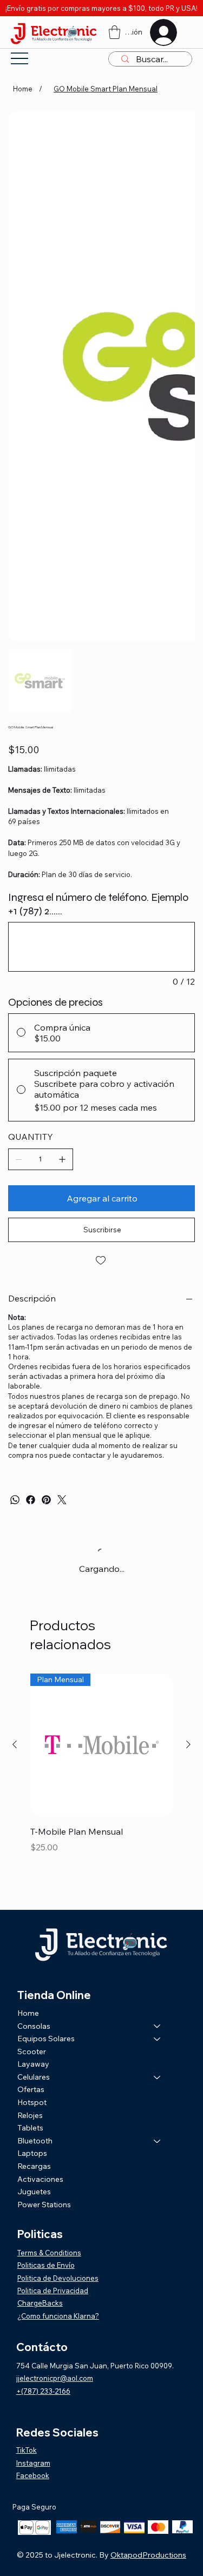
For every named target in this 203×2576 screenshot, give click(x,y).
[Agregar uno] (62, 1159)
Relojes (30, 2115)
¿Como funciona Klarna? (58, 2316)
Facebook (33, 2475)
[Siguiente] (188, 1744)
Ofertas (31, 2089)
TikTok (27, 2450)
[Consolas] (158, 2027)
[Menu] (19, 58)
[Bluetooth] (158, 2141)
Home (28, 2013)
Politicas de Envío (46, 2265)
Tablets (30, 2128)
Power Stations (44, 2205)
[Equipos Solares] (158, 2039)
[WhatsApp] (15, 1500)
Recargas (34, 2166)
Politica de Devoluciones (58, 2278)
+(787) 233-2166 (43, 2391)
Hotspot (32, 2102)
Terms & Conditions (49, 2253)
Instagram (33, 2463)
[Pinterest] (46, 1500)
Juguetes (34, 2192)
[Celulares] (158, 2077)
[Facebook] (31, 1500)
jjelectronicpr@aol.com (55, 2378)
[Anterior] (15, 1744)
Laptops (32, 2153)
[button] (114, 32)
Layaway (33, 2064)
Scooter (32, 2051)
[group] (102, 1785)
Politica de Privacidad (53, 2290)
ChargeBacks (40, 2303)
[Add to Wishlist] (101, 1260)
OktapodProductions (148, 2555)
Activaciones (40, 2179)
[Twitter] (62, 1500)
